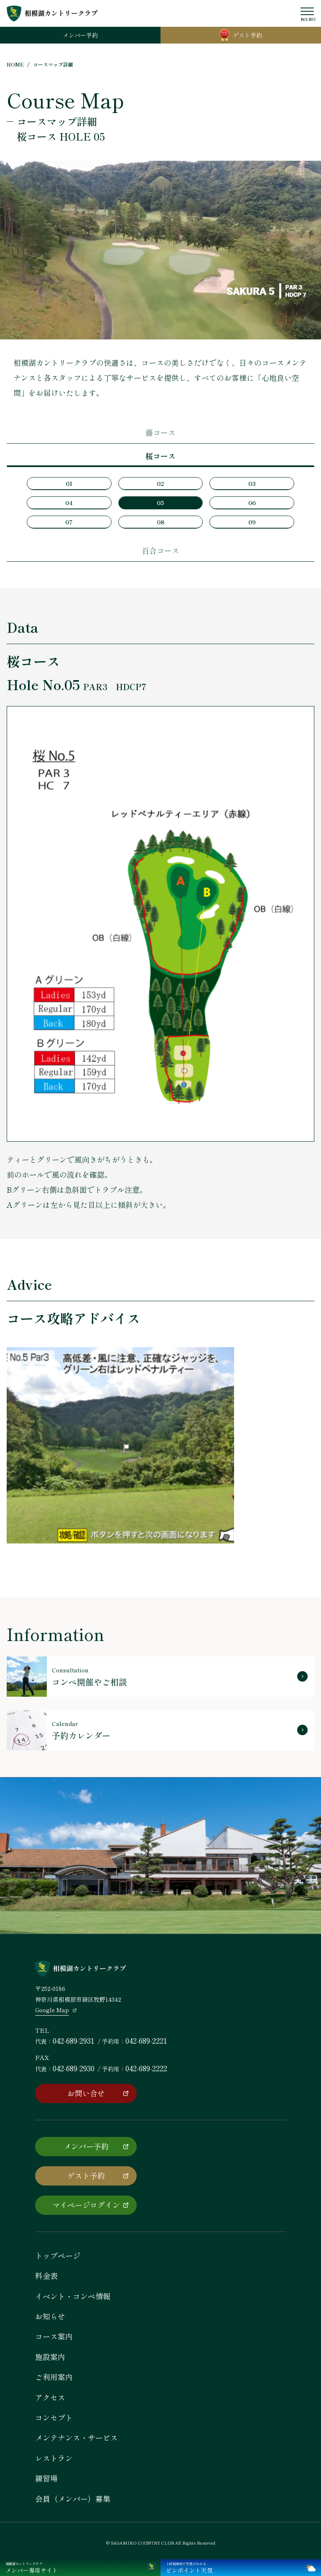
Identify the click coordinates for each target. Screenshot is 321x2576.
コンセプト (54, 2417)
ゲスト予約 (86, 2175)
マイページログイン (86, 2205)
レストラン (54, 2458)
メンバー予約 (86, 2146)
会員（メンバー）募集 (73, 2499)
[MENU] (307, 11)
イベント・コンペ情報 (73, 2296)
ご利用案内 (54, 2377)
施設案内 (50, 2357)
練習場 (46, 2478)
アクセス (50, 2397)
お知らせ (50, 2316)
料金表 (46, 2276)
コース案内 (54, 2336)
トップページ (58, 2255)
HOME (15, 64)
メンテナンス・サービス (76, 2437)
